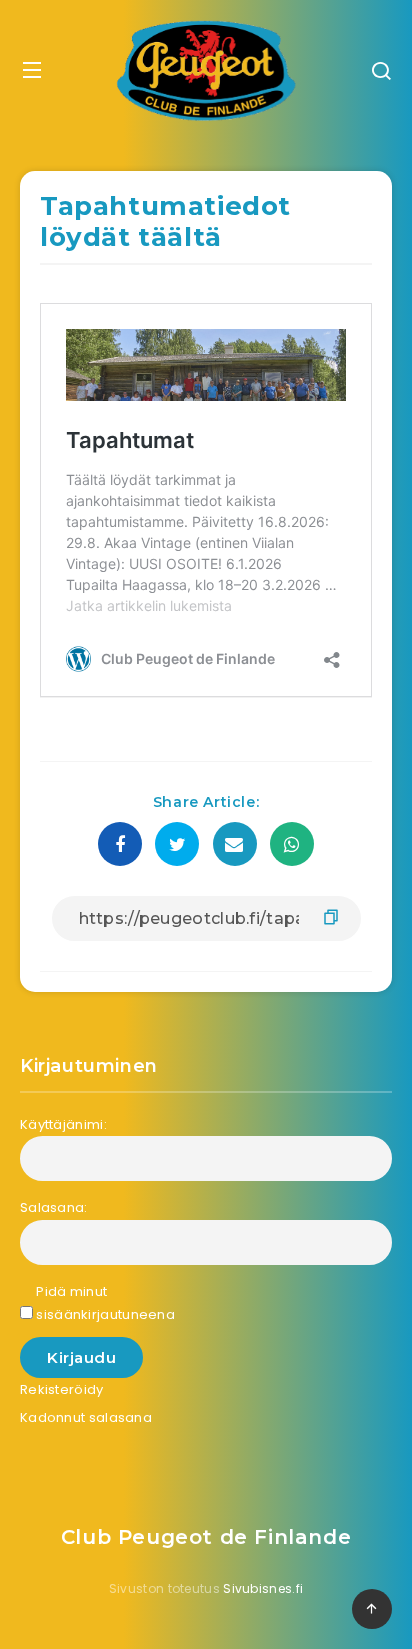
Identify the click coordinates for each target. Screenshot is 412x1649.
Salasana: (54, 1207)
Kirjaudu (81, 1357)
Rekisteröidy (62, 1389)
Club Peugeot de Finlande (206, 1537)
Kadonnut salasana (86, 1417)
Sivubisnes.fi (263, 1588)
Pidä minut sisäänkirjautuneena (105, 1303)
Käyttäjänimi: (63, 1124)
